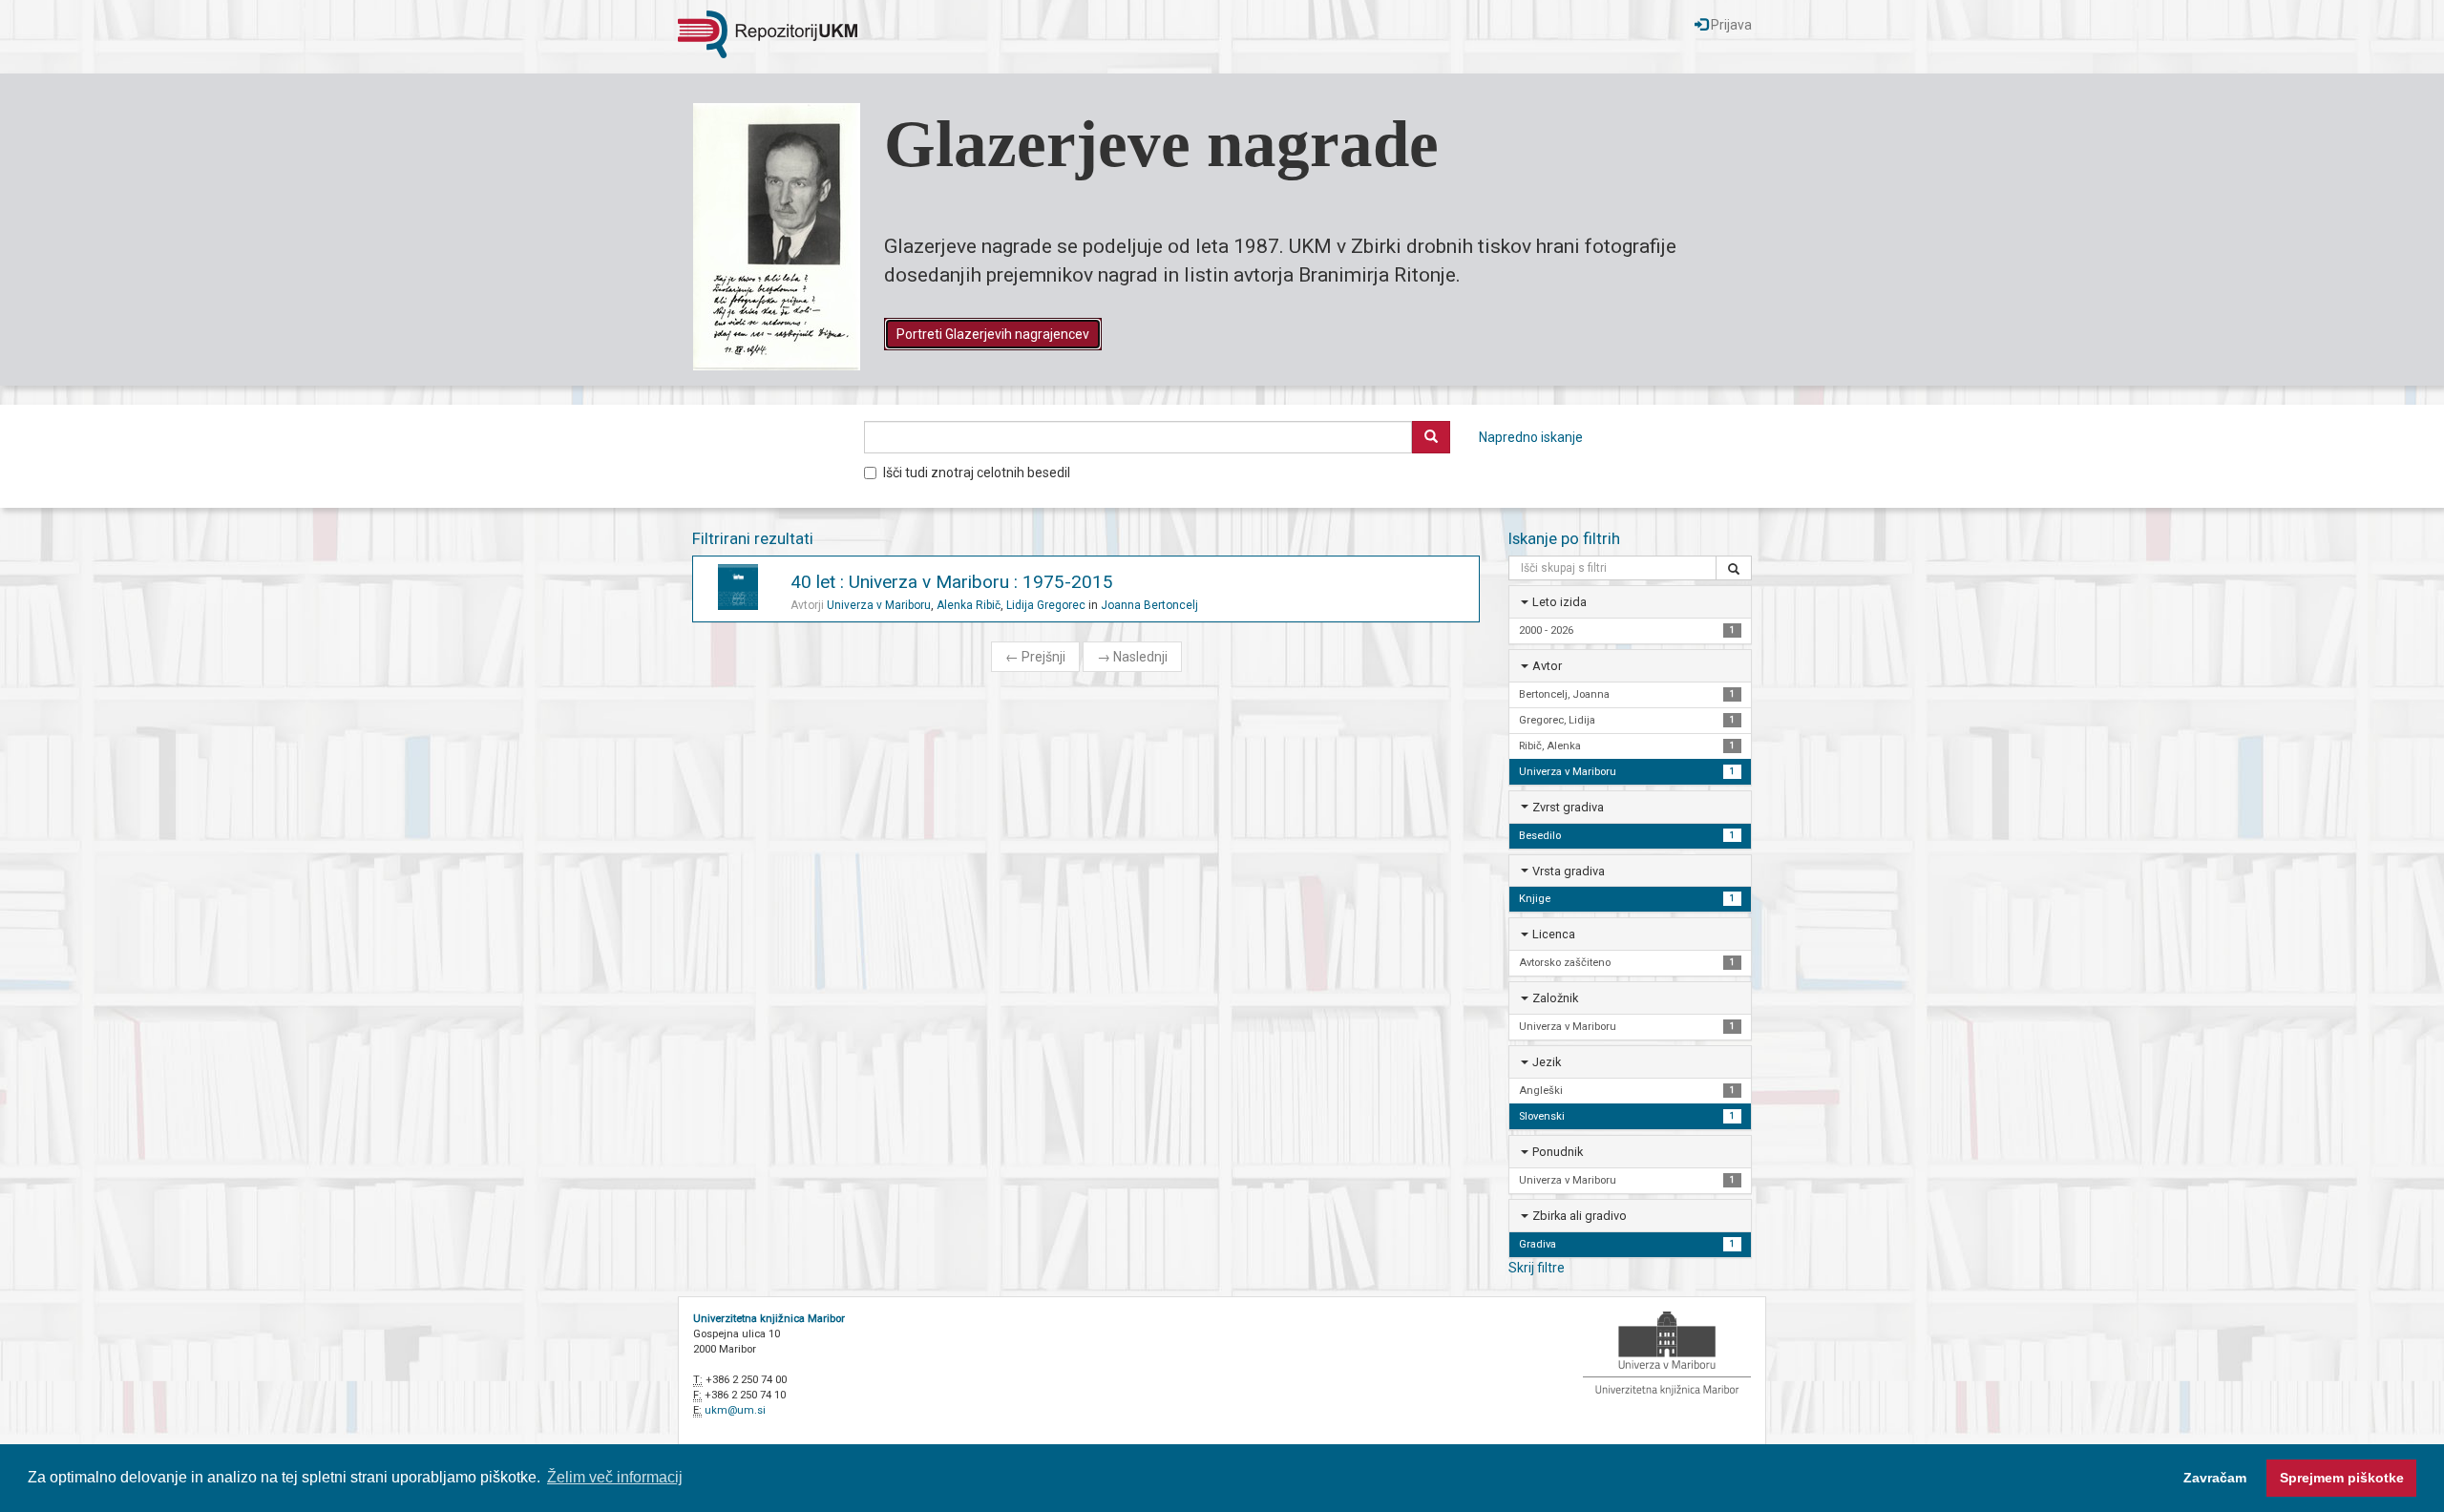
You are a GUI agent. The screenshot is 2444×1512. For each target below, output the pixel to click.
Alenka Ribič (969, 605)
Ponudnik (1558, 1152)
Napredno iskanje (1531, 437)
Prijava (1730, 25)
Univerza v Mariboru (879, 605)
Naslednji (1132, 657)
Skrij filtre (1537, 1268)
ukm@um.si (735, 1410)
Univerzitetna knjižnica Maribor (769, 1319)
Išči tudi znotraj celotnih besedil (977, 472)
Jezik (1547, 1062)
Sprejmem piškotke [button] (2342, 1478)
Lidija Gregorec (1046, 605)
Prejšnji (1035, 657)
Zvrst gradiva (1568, 807)
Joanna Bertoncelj (1149, 605)
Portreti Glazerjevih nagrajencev (993, 334)
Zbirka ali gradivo (1580, 1216)
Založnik (1555, 998)
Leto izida (1559, 602)
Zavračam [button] (2215, 1478)
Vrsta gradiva (1569, 871)
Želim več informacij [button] (615, 1477)
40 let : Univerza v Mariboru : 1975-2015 (952, 582)
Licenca (1554, 934)
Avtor (1547, 666)
